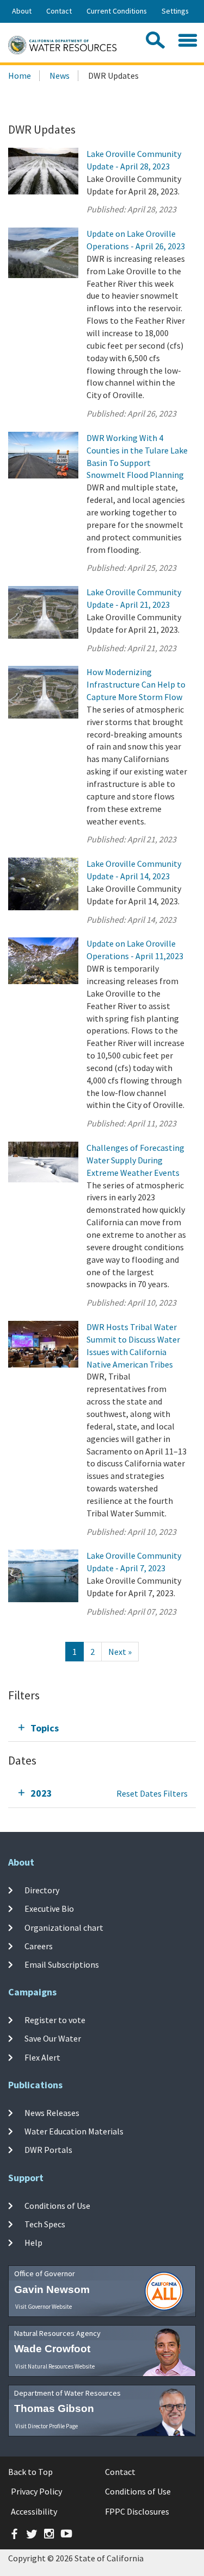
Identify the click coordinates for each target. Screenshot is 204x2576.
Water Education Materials (74, 2131)
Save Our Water (53, 2038)
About (22, 11)
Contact (59, 11)
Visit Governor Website (44, 2307)
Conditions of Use (57, 2206)
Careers (39, 1946)
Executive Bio (49, 1909)
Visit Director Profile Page (47, 2426)
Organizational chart (64, 1927)
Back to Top (30, 2472)
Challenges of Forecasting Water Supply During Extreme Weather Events (135, 1160)
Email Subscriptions (62, 1964)
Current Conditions (117, 11)
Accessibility (34, 2511)
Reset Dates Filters (152, 1793)
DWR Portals (48, 2150)
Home (20, 75)
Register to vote (55, 2020)
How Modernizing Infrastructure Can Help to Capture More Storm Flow (136, 684)
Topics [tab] (45, 1728)
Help (33, 2243)
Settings (175, 11)
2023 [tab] (41, 1793)
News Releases (52, 2113)
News (60, 75)
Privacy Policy (36, 2491)
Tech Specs (45, 2224)
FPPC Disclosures (137, 2511)
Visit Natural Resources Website (55, 2366)
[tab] (102, 1728)
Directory (42, 1890)
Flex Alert (42, 2057)
